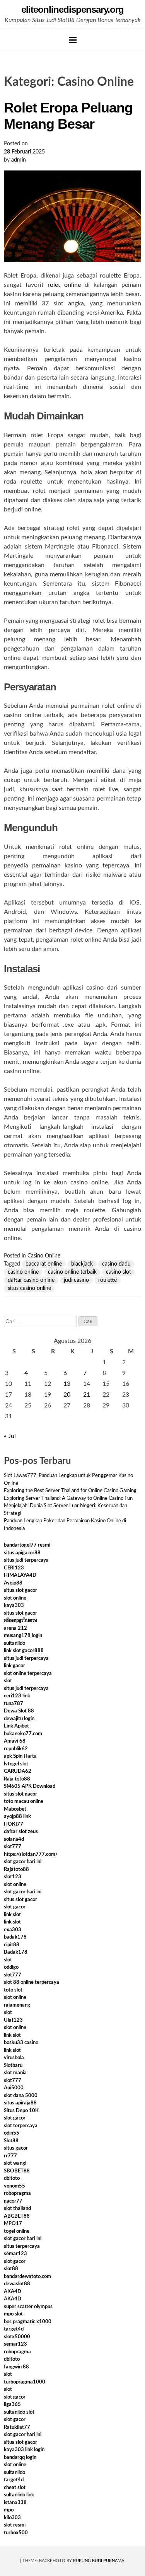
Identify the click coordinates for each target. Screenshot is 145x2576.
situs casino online (29, 1288)
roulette (107, 1280)
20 (67, 1395)
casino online (23, 1272)
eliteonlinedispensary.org (72, 9)
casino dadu (116, 1264)
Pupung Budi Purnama (99, 2561)
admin (19, 160)
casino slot (119, 1272)
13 (67, 1384)
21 (87, 1395)
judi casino (76, 1280)
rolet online (64, 285)
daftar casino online (31, 1280)
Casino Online (44, 1256)
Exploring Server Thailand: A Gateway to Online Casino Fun (68, 1498)
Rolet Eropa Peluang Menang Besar (68, 116)
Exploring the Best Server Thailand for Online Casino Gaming (70, 1491)
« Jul (10, 1436)
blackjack (82, 1264)
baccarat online (44, 1264)
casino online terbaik (72, 1272)
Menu (73, 40)
